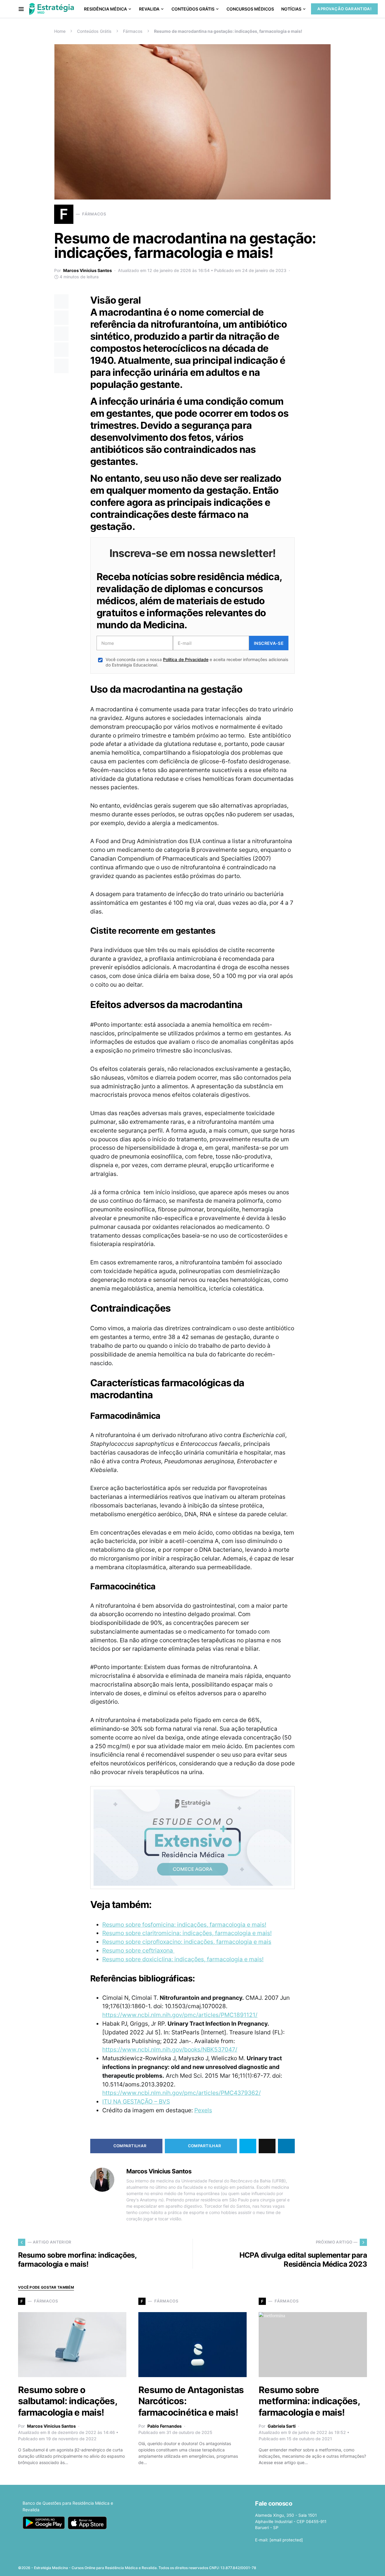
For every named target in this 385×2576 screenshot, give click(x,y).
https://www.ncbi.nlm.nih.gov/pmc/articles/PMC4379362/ (182, 2093)
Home (60, 31)
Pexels (203, 2110)
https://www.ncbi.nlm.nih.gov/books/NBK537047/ (170, 2049)
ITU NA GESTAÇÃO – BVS (136, 2101)
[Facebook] (316, 2566)
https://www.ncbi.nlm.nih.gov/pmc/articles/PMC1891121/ (180, 2015)
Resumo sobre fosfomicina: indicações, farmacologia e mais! (184, 1925)
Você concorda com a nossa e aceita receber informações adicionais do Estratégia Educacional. (197, 662)
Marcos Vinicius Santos (88, 270)
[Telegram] (354, 2566)
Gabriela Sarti (282, 2426)
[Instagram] (335, 2566)
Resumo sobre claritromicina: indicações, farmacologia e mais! (187, 1933)
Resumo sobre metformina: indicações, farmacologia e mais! (309, 2401)
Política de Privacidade (186, 659)
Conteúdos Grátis (94, 31)
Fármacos (133, 31)
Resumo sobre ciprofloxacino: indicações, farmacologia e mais (187, 1942)
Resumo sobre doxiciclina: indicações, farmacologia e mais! (183, 1959)
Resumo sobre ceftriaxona (138, 1950)
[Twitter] (325, 2566)
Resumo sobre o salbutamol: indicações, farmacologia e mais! (68, 2401)
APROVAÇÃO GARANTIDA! (344, 9)
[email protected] (286, 2540)
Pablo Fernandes (165, 2426)
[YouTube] (344, 2566)
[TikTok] (363, 2566)
